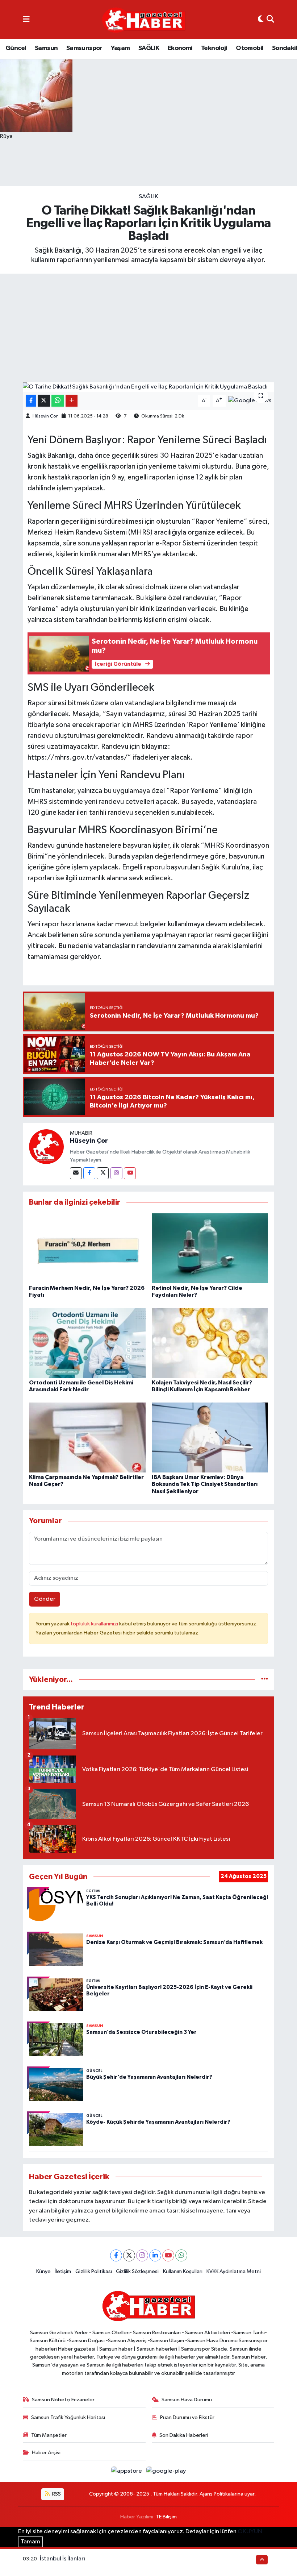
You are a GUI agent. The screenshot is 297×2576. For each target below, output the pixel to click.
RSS (56, 2494)
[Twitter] (103, 1173)
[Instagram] (116, 1173)
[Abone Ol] (250, 401)
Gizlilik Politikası (94, 2271)
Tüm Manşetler (49, 2435)
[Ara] (270, 20)
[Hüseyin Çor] (46, 1146)
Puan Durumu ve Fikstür (187, 2417)
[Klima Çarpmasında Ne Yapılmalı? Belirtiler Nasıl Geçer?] (87, 1437)
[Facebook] (89, 1173)
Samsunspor (84, 48)
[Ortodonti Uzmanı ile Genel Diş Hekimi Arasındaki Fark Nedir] (87, 1343)
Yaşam (120, 48)
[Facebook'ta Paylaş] (31, 401)
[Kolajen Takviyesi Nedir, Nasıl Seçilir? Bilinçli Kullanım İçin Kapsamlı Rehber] (210, 1343)
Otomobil (250, 48)
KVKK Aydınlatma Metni (234, 2271)
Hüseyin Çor (45, 416)
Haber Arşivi (46, 2453)
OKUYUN (250, 2532)
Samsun (46, 48)
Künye (43, 2271)
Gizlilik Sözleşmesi (137, 2271)
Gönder (45, 1599)
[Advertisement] (148, 328)
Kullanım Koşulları (183, 2271)
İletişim (63, 2271)
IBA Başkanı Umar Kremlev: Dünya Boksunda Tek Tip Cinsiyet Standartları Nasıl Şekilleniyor (205, 1484)
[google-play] (166, 2471)
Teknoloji (214, 48)
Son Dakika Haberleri (184, 2435)
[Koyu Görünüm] (261, 20)
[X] (129, 2255)
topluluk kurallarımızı (95, 1624)
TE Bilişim (166, 2517)
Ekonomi (180, 48)
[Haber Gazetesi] (144, 20)
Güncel (16, 48)
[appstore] (127, 2471)
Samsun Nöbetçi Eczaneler (63, 2400)
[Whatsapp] (181, 2255)
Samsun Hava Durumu (187, 2400)
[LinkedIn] (155, 2255)
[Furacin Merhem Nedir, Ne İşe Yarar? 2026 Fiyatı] (87, 1248)
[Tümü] (265, 1680)
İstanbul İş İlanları (62, 2559)
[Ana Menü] (26, 20)
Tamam (30, 2542)
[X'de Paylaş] (44, 401)
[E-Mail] (76, 1173)
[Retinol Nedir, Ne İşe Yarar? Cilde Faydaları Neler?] (210, 1248)
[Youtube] (130, 1173)
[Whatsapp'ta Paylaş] (58, 401)
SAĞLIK (149, 48)
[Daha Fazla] (72, 401)
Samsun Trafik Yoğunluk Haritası (68, 2417)
